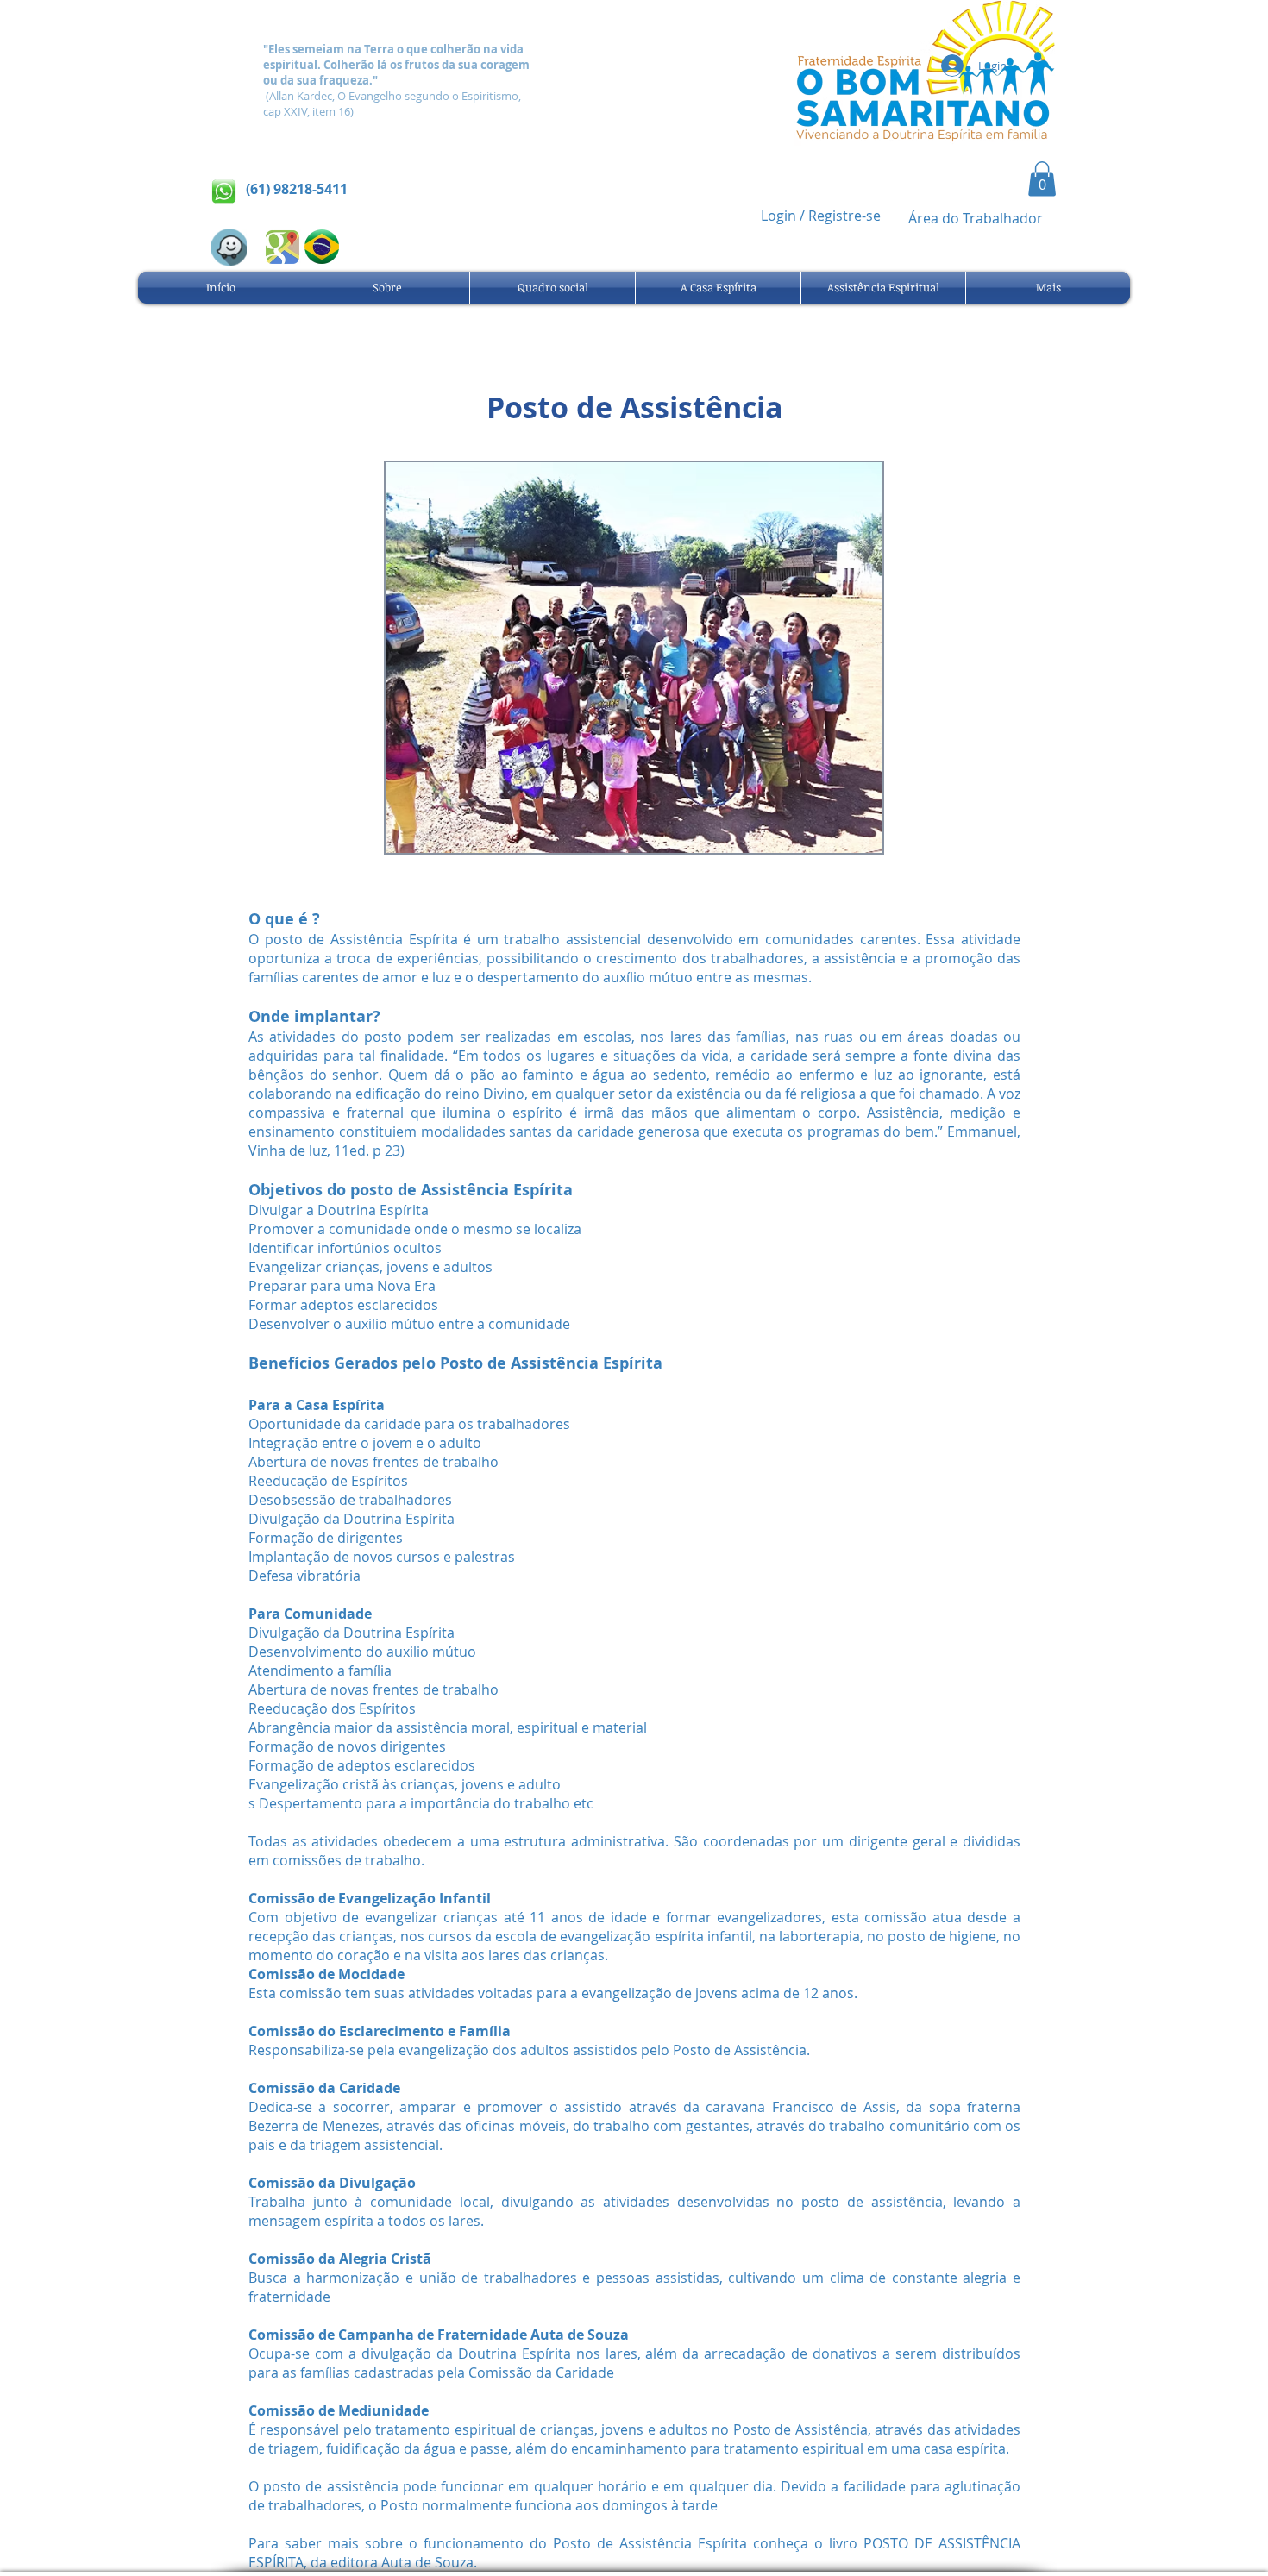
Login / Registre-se (821, 216)
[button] (1042, 179)
